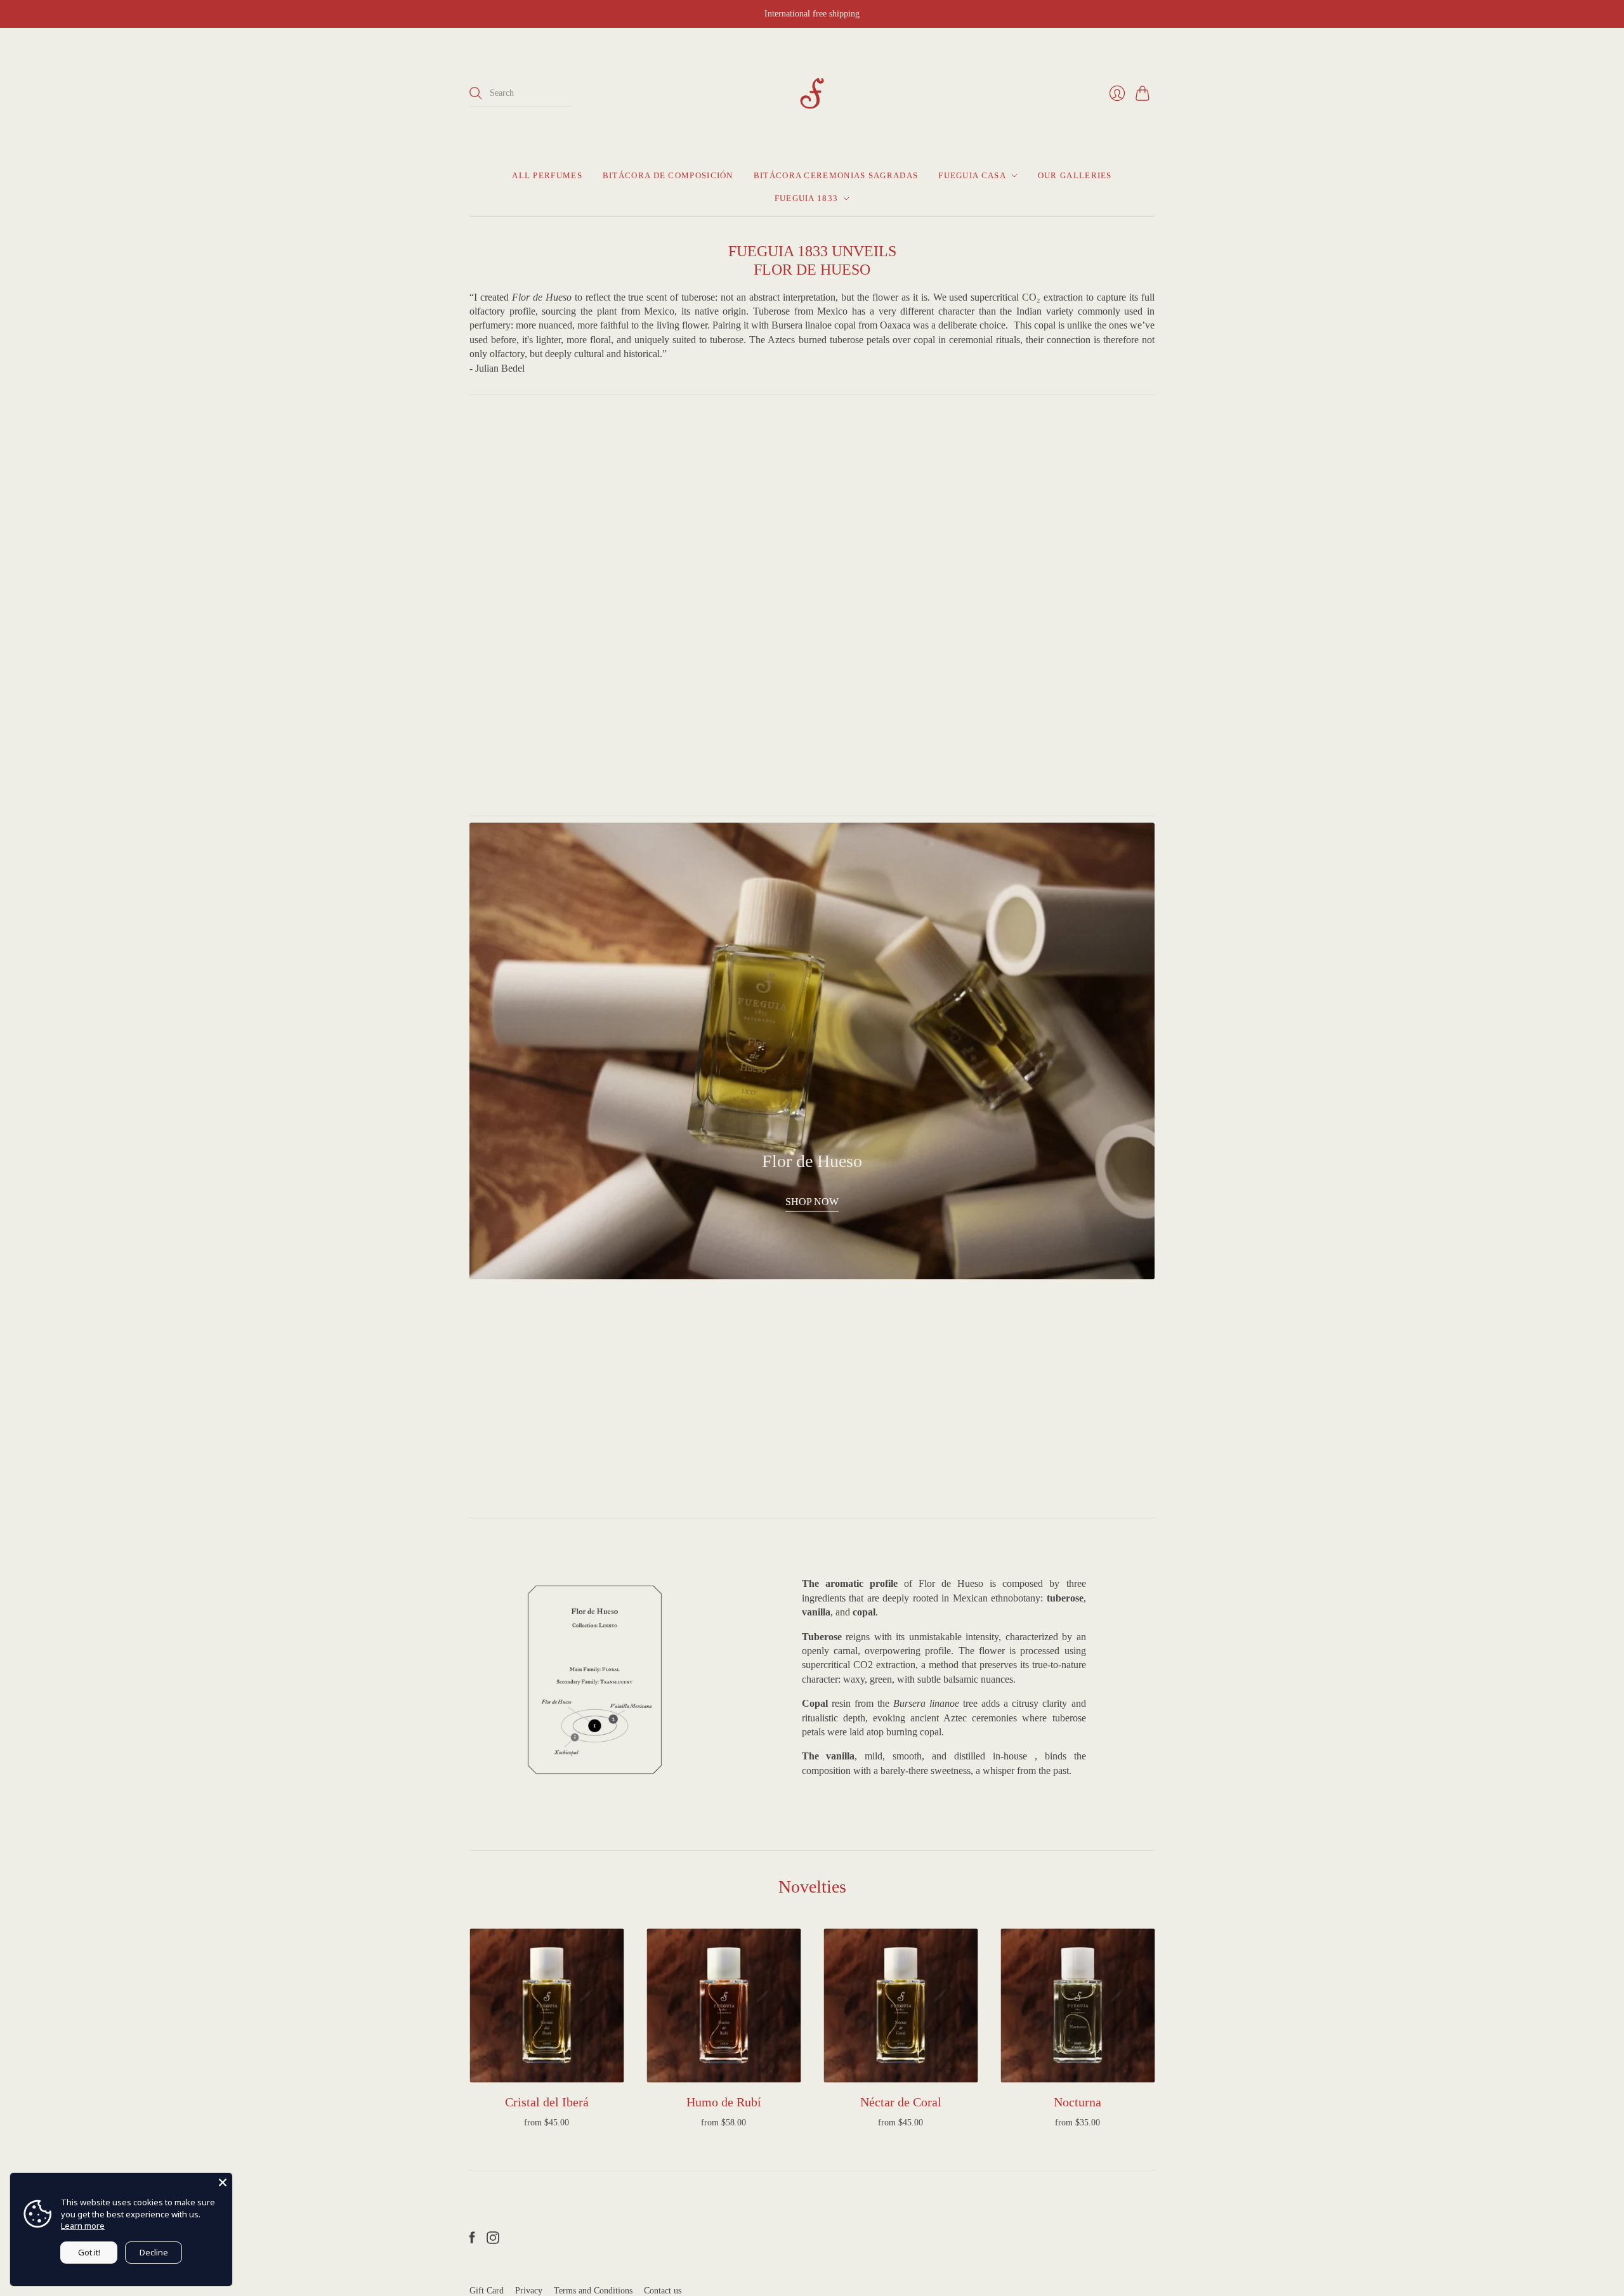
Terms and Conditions (593, 2291)
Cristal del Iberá (547, 2102)
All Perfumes (547, 175)
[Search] (476, 93)
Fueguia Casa (972, 175)
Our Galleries (1075, 175)
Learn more (83, 2226)
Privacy (529, 2291)
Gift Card (487, 2291)
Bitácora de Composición (668, 175)
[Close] (223, 2182)
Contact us (663, 2291)
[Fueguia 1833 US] (812, 93)
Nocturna (1077, 2102)
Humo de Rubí (724, 2102)
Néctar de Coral (901, 2102)
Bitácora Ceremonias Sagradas (836, 175)
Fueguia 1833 (807, 198)
